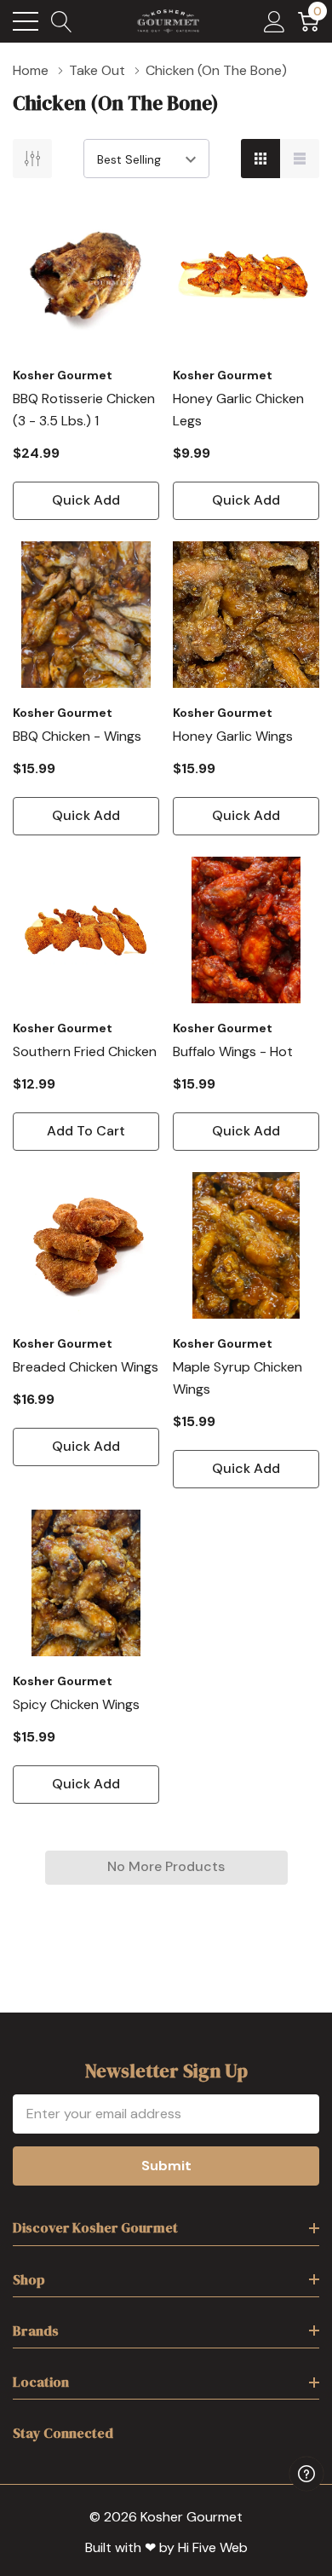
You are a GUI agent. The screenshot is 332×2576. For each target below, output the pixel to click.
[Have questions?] (306, 2474)
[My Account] (275, 21)
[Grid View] (260, 159)
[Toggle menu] (26, 21)
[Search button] (62, 21)
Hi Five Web (213, 2547)
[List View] (300, 159)
